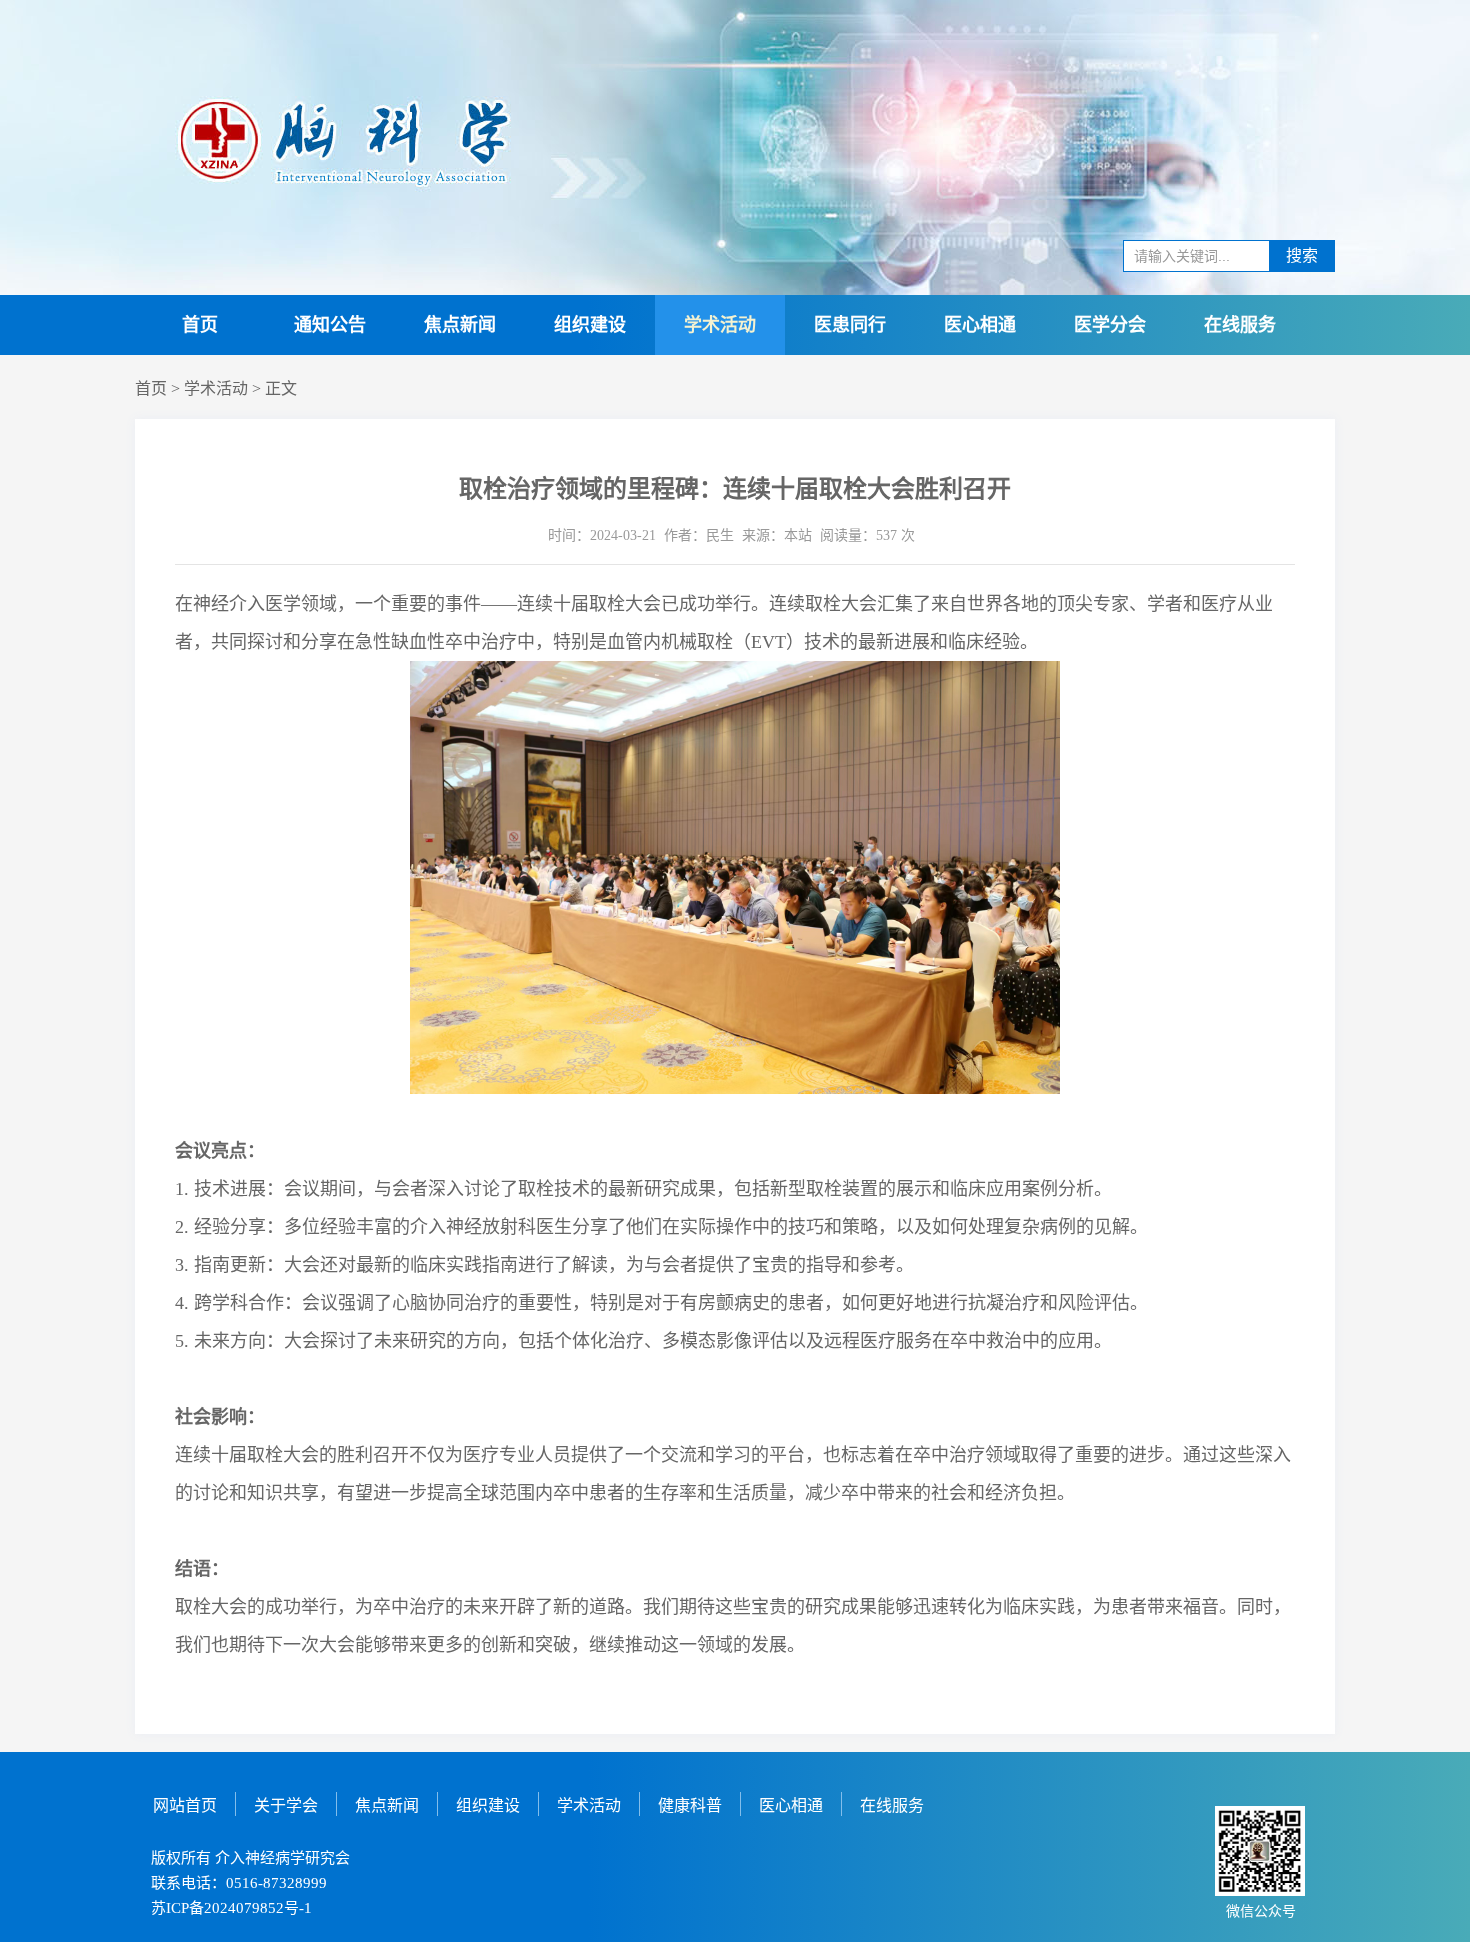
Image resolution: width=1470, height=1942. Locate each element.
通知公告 (330, 325)
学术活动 (720, 325)
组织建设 (590, 325)
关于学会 (286, 1805)
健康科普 (690, 1805)
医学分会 (1110, 325)
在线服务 (1240, 325)
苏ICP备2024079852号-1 (231, 1908)
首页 (200, 325)
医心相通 (980, 325)
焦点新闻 (460, 325)
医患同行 (850, 325)
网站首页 (185, 1805)
